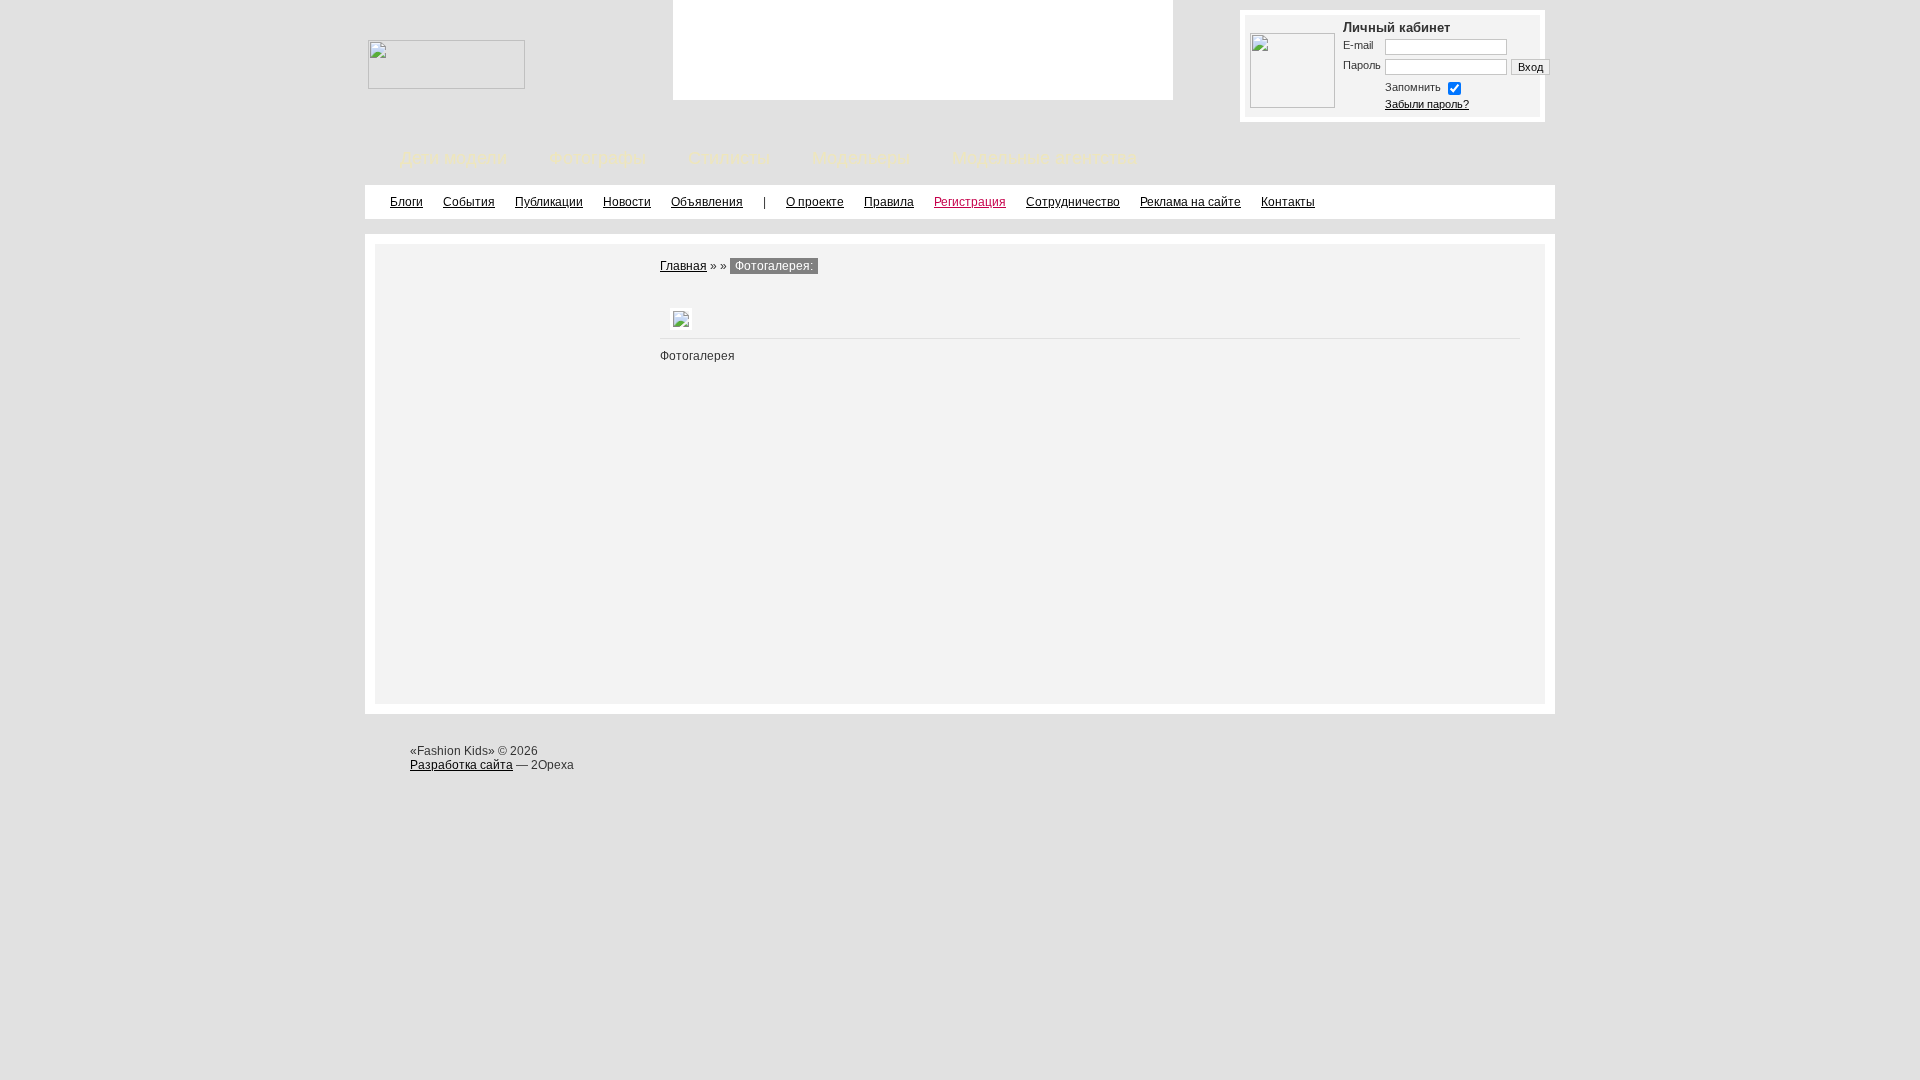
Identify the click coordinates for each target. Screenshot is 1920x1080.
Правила (889, 202)
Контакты (1288, 202)
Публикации (549, 202)
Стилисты (729, 158)
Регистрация (970, 202)
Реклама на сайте (1190, 202)
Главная (683, 266)
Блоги (406, 202)
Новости (627, 202)
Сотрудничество (1073, 202)
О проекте (815, 202)
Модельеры (861, 158)
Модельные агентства (1044, 158)
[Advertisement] (923, 50)
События (469, 202)
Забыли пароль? (1427, 104)
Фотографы (597, 158)
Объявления (707, 202)
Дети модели (453, 158)
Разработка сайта (461, 765)
